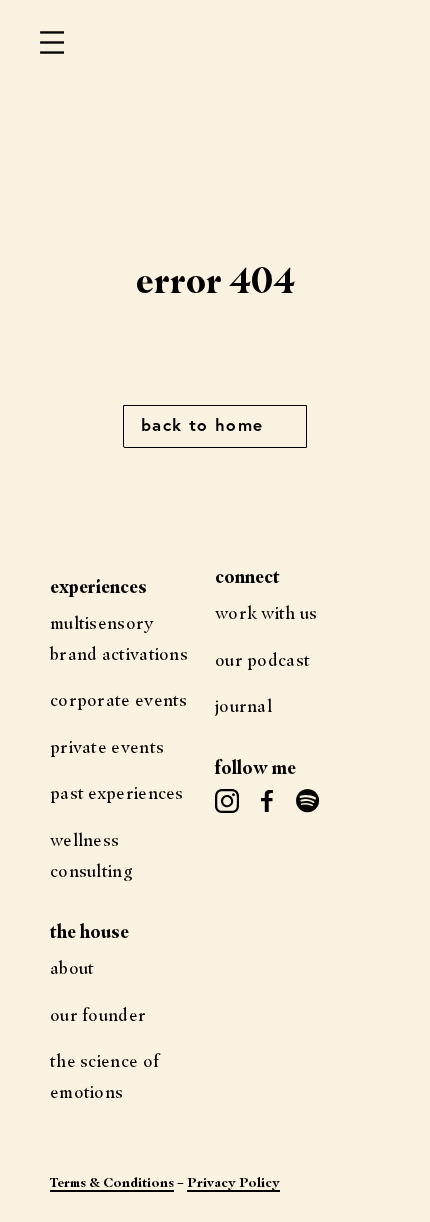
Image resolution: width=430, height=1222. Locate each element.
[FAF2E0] (267, 801)
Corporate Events (119, 699)
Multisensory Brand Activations (119, 638)
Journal (243, 705)
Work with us (266, 612)
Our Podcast (262, 659)
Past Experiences (117, 792)
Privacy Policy (233, 1182)
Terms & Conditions (112, 1182)
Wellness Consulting (91, 855)
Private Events (107, 746)
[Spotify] (307, 801)
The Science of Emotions (104, 1076)
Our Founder (98, 1014)
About (72, 967)
